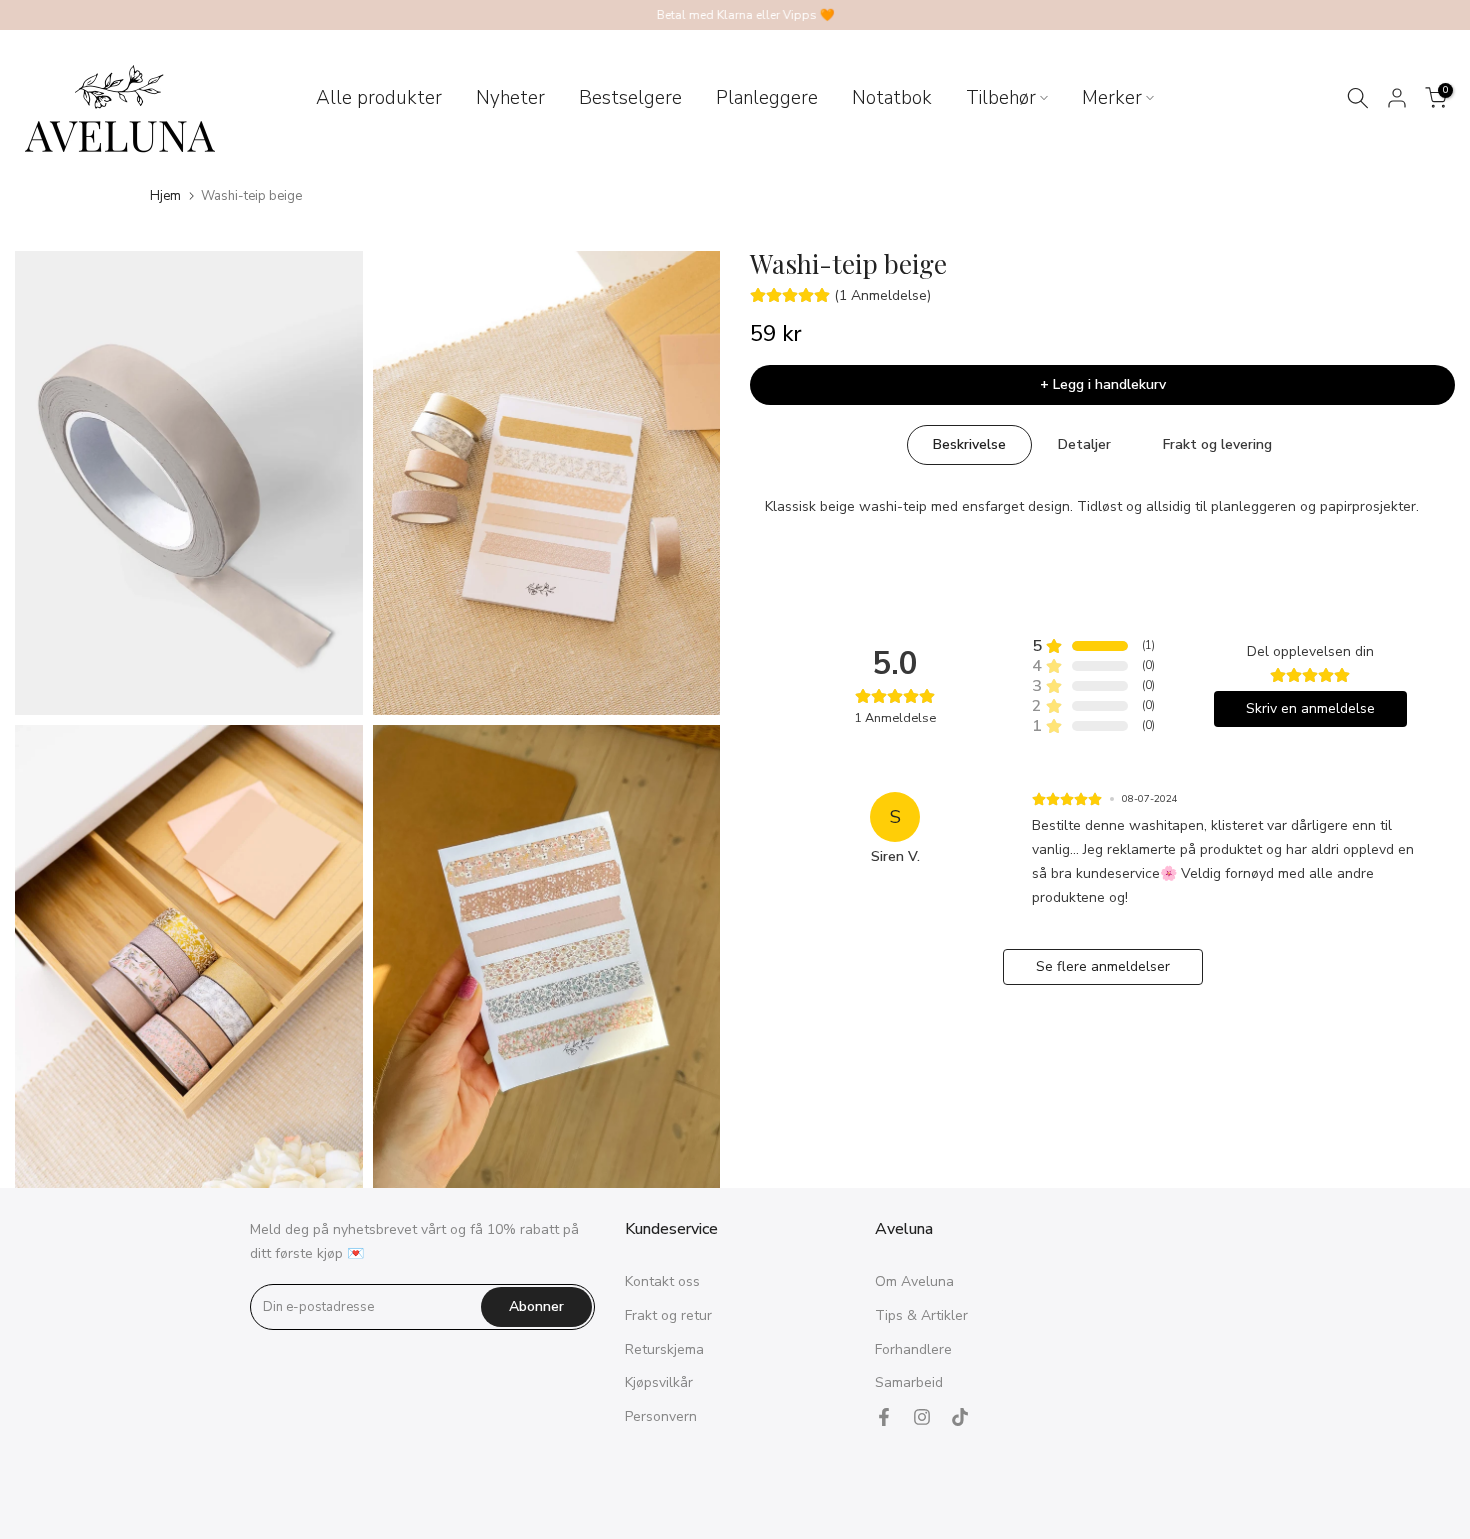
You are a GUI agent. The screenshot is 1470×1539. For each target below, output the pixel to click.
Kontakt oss (662, 1281)
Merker (1112, 98)
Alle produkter (379, 98)
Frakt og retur (668, 1315)
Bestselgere (630, 98)
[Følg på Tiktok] (960, 1417)
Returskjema (664, 1349)
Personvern (661, 1416)
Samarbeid (909, 1382)
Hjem (165, 196)
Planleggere (767, 98)
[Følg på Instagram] (922, 1417)
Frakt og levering (1217, 444)
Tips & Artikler (921, 1315)
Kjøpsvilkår (659, 1382)
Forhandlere (913, 1349)
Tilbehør (1001, 98)
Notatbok (892, 98)
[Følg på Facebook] (884, 1417)
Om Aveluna (914, 1281)
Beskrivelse (969, 444)
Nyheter (510, 98)
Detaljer (1084, 444)
